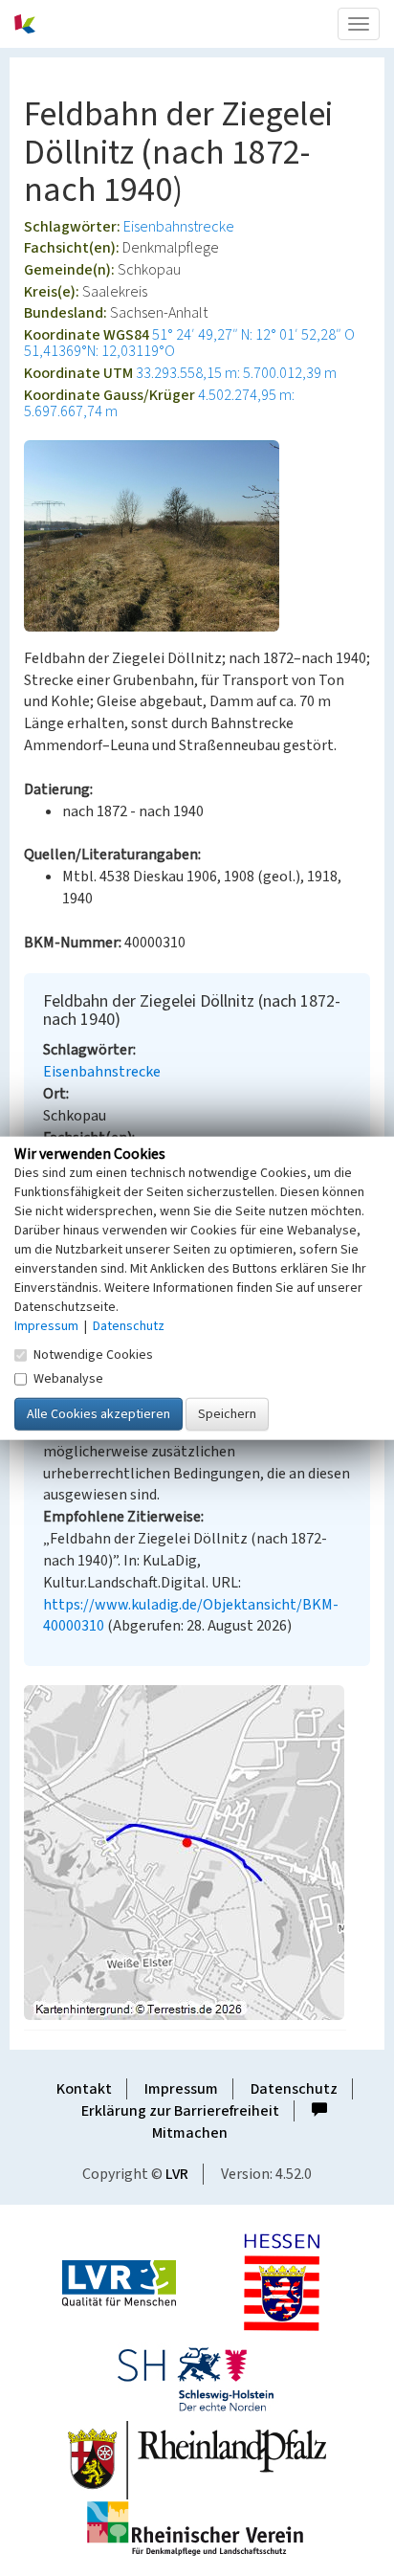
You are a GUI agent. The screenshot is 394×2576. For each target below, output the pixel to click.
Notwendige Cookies (93, 1354)
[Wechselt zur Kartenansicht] (197, 1853)
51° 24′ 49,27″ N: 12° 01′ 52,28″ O (253, 335)
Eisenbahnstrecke (179, 227)
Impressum (181, 2089)
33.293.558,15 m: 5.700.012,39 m (236, 373)
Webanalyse (68, 1378)
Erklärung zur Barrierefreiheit (180, 2111)
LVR (177, 2174)
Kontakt (84, 2089)
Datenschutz (294, 2089)
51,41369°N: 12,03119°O (99, 351)
